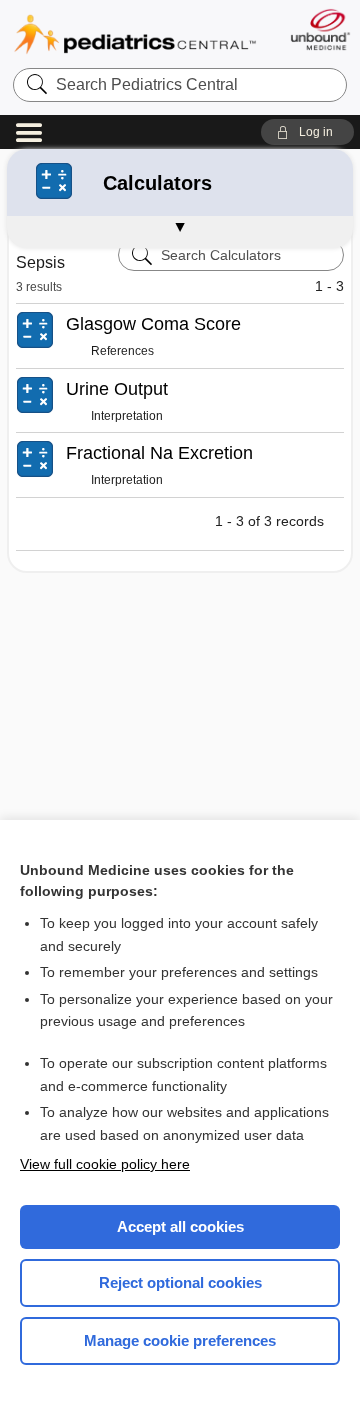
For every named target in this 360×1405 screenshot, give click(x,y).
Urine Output (117, 389)
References (122, 351)
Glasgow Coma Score (153, 324)
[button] (307, 132)
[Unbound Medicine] (319, 29)
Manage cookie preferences (180, 1340)
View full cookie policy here (105, 1164)
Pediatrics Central (135, 34)
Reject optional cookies (180, 1282)
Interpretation (127, 416)
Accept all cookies (180, 1226)
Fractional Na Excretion (159, 453)
